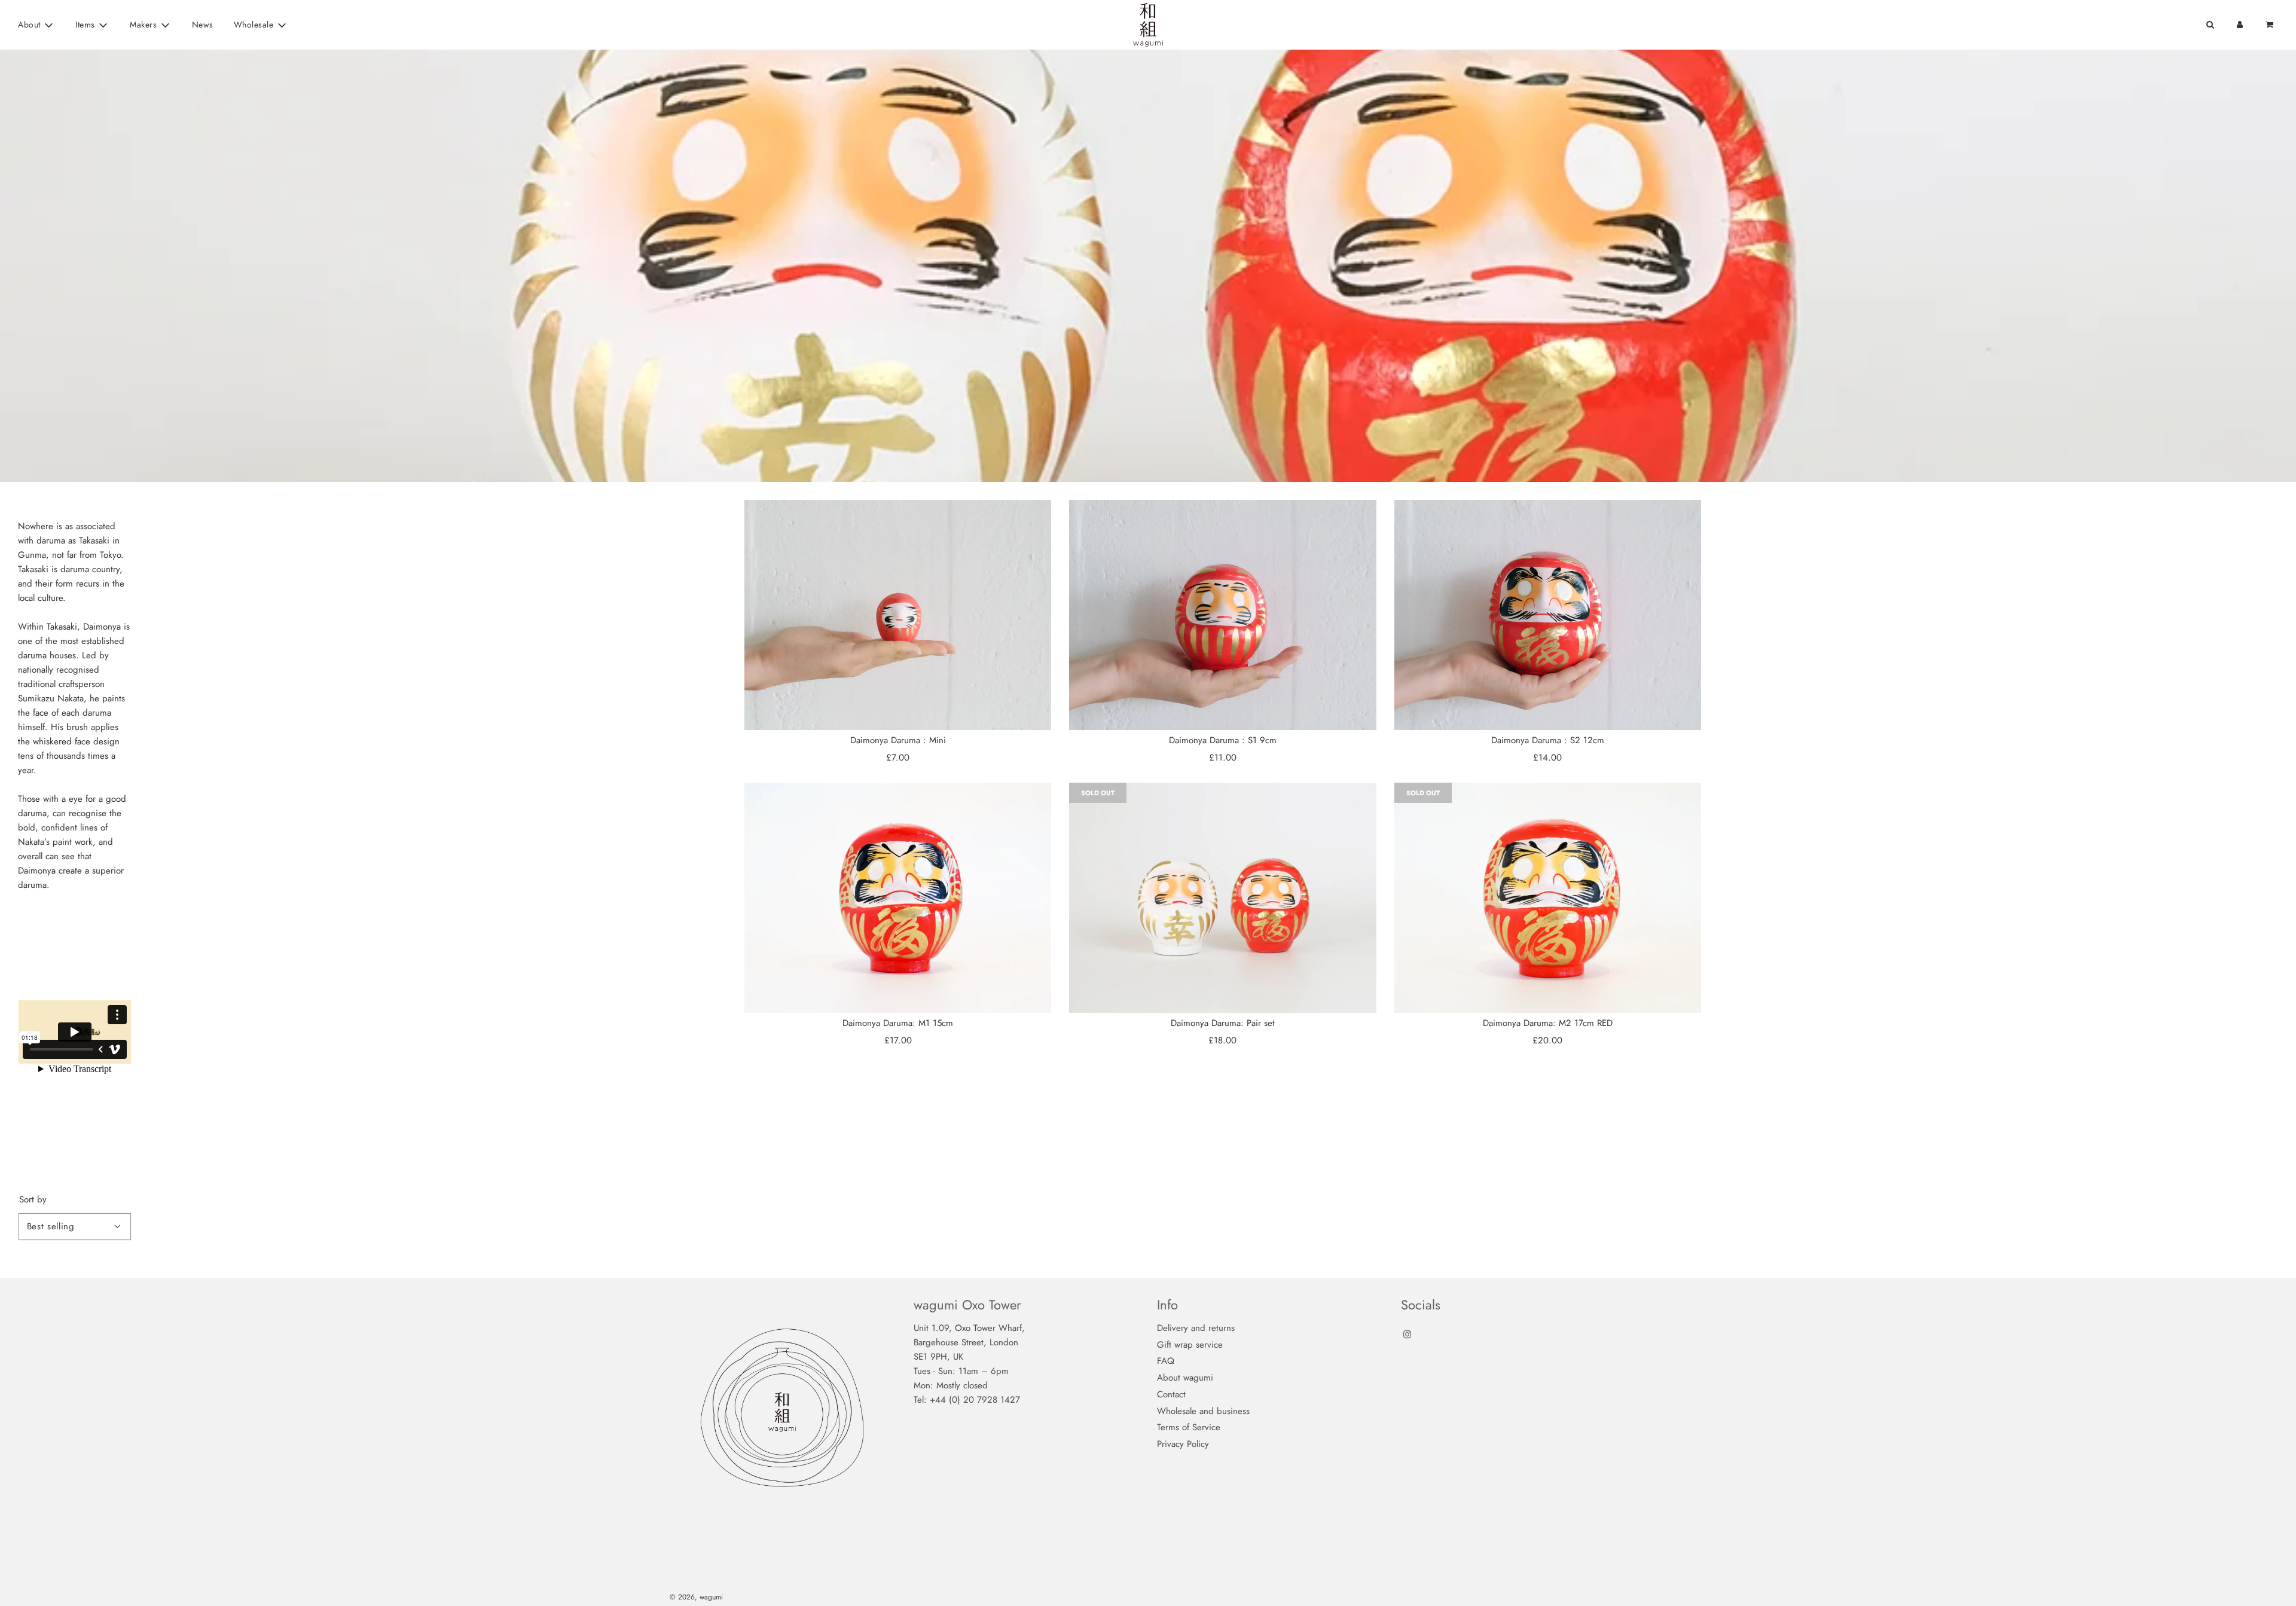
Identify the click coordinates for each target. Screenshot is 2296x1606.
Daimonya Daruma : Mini (898, 740)
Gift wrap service (1190, 1345)
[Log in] (2240, 25)
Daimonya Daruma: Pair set (1223, 1023)
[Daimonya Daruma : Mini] (898, 615)
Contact (1171, 1394)
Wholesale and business (1203, 1411)
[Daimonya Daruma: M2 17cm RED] (1548, 898)
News (203, 25)
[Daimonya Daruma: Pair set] (1222, 898)
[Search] (2210, 25)
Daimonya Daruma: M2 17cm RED (1548, 1023)
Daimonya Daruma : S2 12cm (1548, 740)
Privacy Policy (1183, 1444)
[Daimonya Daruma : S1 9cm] (1222, 615)
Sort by (33, 1200)
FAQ (1166, 1361)
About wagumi (1185, 1378)
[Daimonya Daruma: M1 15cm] (898, 898)
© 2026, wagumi (696, 1597)
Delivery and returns (1196, 1328)
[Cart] (2271, 25)
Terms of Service (1189, 1427)
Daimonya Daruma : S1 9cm (1223, 740)
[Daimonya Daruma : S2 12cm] (1548, 615)
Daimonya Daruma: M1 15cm (898, 1023)
